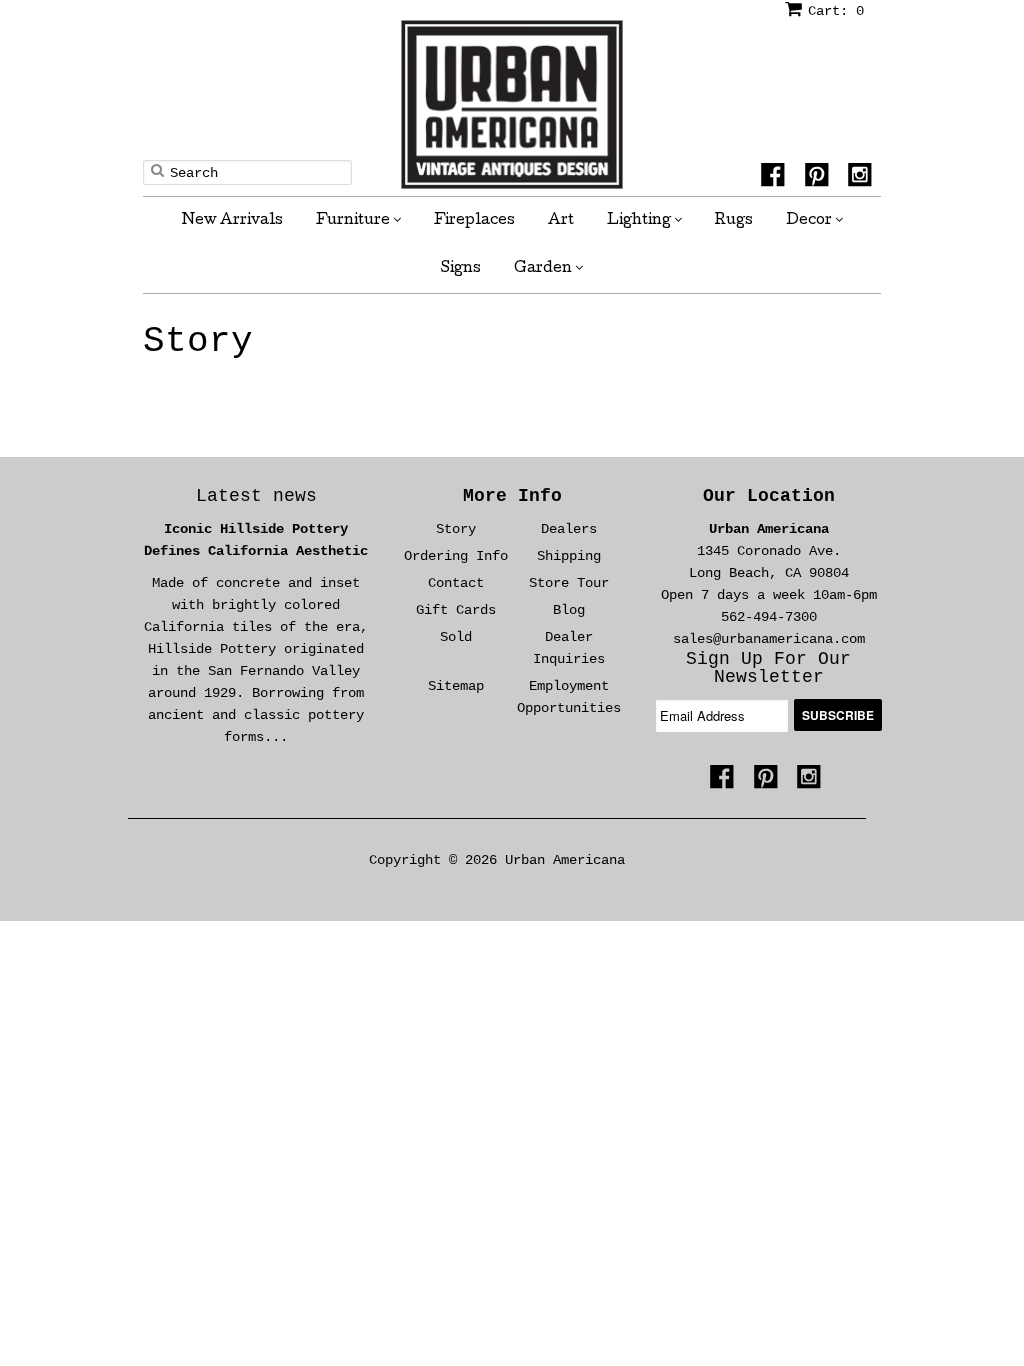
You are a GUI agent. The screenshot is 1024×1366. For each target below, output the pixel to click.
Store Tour (569, 583)
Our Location (769, 496)
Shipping (569, 556)
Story (198, 342)
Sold (456, 637)
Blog (569, 610)
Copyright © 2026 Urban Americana (497, 860)
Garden (544, 269)
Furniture (354, 221)
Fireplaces (474, 221)
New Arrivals (232, 221)
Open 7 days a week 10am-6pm (769, 595)
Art (561, 221)
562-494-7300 (769, 617)
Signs (461, 269)
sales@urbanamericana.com (769, 639)
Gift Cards (456, 610)
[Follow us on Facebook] (776, 178)
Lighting (640, 221)
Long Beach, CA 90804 (769, 573)
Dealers (569, 529)
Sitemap (456, 686)
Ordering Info (456, 556)
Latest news (256, 496)
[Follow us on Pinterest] (820, 178)
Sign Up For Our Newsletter (768, 668)
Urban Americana (769, 529)
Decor (810, 221)
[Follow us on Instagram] (863, 178)
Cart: (836, 11)
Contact (456, 583)
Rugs (734, 221)
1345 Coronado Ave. (769, 551)
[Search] (157, 170)
